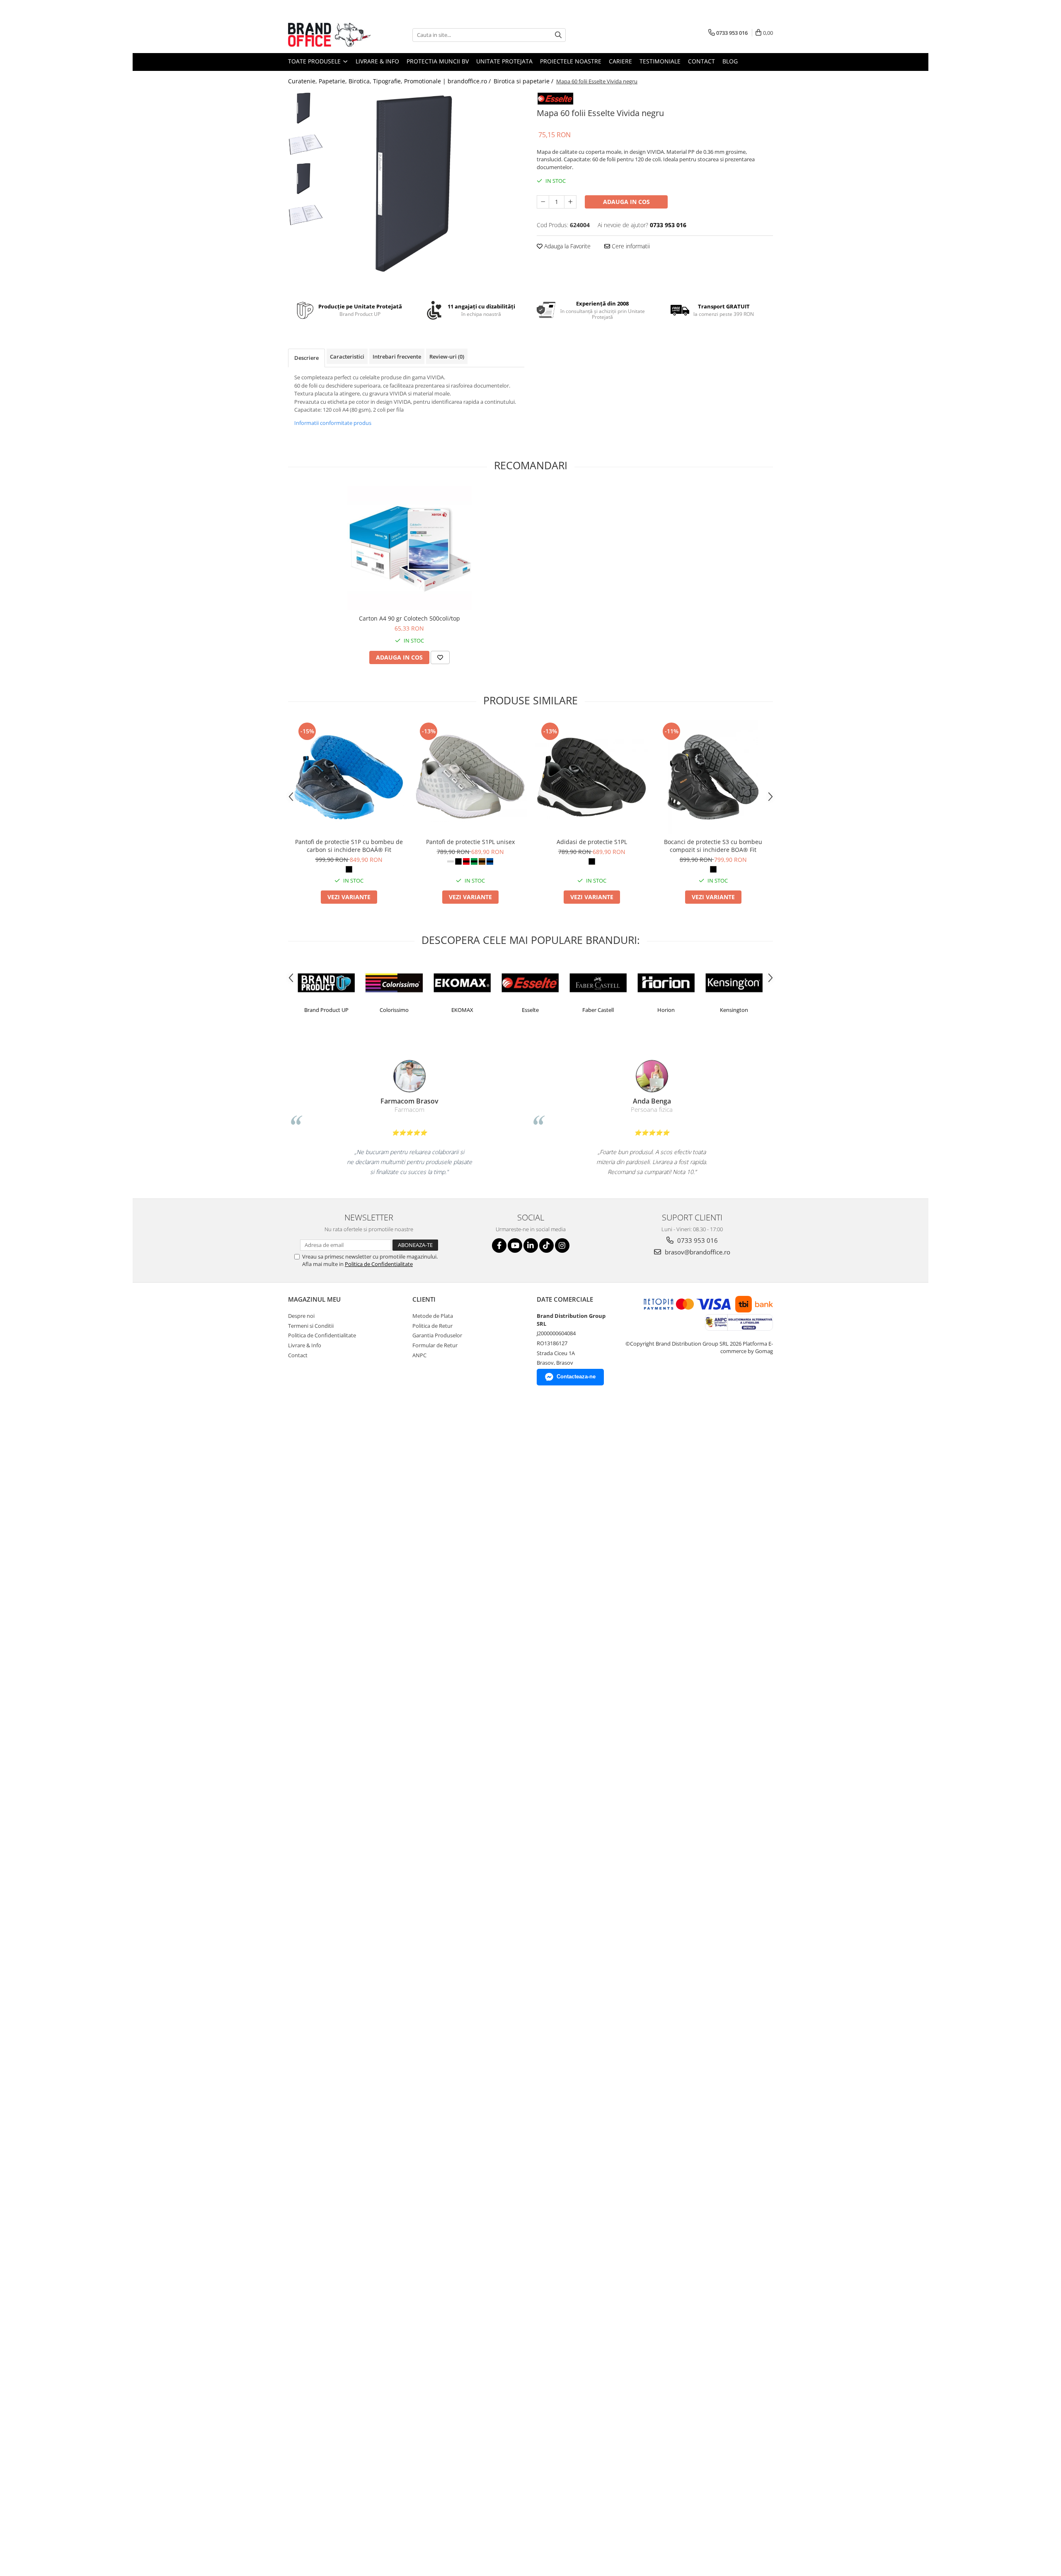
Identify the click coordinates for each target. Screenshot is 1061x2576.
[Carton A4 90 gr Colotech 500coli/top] (409, 548)
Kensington (666, 1010)
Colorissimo (326, 1010)
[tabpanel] (426, 190)
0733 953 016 (697, 1240)
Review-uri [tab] (447, 357)
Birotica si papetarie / (524, 81)
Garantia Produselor (437, 1335)
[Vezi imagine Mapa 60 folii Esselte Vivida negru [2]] (306, 180)
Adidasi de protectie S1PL (592, 842)
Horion (598, 1010)
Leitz (734, 1010)
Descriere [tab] (306, 358)
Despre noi (301, 1316)
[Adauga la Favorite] (440, 657)
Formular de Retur (435, 1345)
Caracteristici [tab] (347, 357)
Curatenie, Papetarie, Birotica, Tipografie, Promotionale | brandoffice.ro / (390, 81)
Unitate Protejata (504, 61)
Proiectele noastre (571, 61)
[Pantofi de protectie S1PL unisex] (470, 777)
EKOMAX (394, 1010)
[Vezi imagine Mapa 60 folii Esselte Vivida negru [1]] (306, 144)
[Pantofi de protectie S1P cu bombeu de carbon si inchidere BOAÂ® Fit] (349, 777)
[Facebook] (499, 1246)
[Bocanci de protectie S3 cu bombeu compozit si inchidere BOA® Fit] (713, 777)
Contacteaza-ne (576, 1377)
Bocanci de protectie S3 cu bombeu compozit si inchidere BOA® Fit (713, 846)
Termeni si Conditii (311, 1326)
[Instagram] (562, 1246)
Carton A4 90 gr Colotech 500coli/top (409, 618)
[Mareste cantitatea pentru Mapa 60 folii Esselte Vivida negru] (570, 202)
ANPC (419, 1355)
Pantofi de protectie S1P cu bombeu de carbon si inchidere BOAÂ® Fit (349, 846)
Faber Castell (530, 1010)
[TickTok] (546, 1246)
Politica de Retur (432, 1326)
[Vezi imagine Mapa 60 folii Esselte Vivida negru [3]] (306, 215)
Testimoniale (660, 61)
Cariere (620, 61)
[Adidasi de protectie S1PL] (592, 777)
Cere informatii (630, 246)
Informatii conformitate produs (333, 423)
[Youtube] (515, 1246)
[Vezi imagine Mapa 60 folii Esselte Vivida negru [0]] (306, 109)
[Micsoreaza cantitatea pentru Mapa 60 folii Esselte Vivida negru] (543, 202)
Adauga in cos (626, 202)
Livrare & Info (377, 61)
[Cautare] (558, 35)
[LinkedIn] (531, 1246)
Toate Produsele (315, 61)
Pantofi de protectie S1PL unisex (470, 842)
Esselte (462, 1010)
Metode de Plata (433, 1316)
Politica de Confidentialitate (379, 1264)
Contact (701, 61)
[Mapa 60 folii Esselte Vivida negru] (426, 190)
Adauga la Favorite (567, 246)
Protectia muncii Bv (438, 61)
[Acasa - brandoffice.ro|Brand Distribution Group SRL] (329, 35)
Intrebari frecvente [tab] (397, 357)
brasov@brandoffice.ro (697, 1252)
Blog (730, 61)
